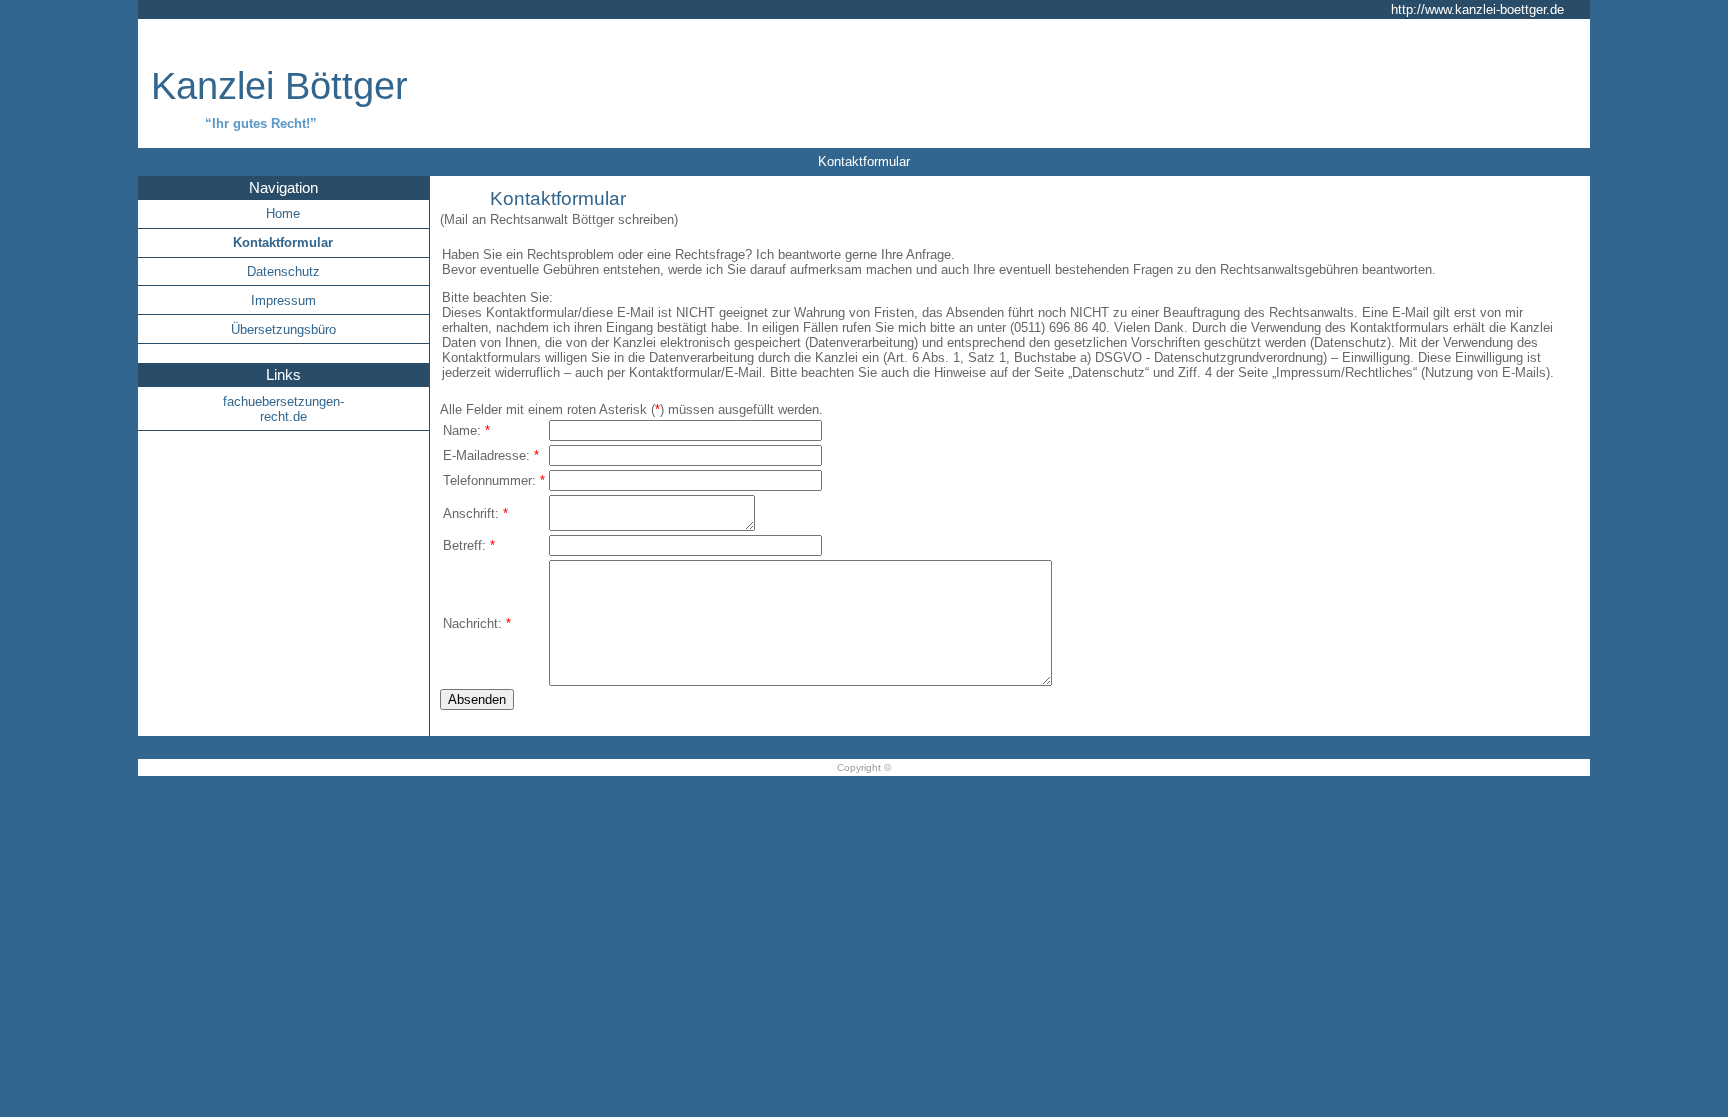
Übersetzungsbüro (283, 329)
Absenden (477, 699)
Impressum (283, 300)
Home (283, 213)
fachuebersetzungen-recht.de (283, 409)
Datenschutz (283, 271)
